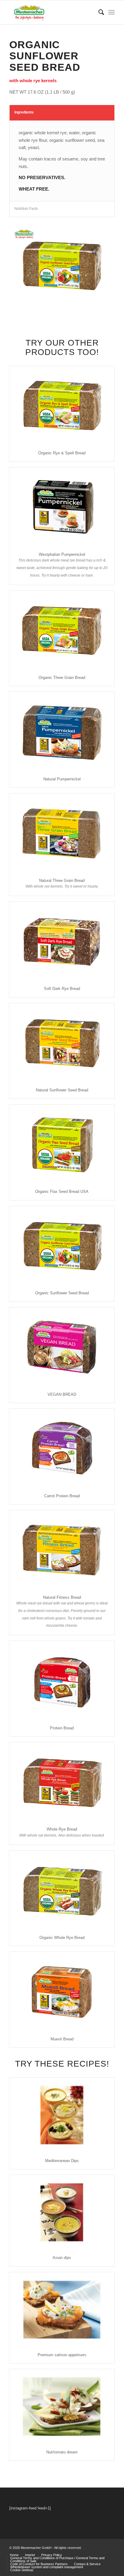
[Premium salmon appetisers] (62, 2310)
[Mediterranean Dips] (62, 2115)
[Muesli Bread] (62, 1991)
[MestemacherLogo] (51, 12)
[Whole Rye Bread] (62, 1782)
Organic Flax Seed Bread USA (62, 1192)
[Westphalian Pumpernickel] (62, 507)
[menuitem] (98, 12)
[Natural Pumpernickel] (62, 731)
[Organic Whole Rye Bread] (62, 1890)
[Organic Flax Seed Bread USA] (62, 1144)
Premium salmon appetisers (62, 2355)
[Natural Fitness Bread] (62, 1550)
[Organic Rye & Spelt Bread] (62, 406)
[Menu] (112, 12)
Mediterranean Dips (62, 2161)
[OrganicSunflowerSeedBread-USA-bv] (62, 266)
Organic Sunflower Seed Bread (62, 1293)
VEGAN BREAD (62, 1394)
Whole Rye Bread (62, 1829)
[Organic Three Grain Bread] (62, 630)
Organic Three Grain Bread (62, 678)
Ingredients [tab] (24, 112)
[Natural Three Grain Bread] (62, 833)
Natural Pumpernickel (62, 779)
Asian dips (62, 2258)
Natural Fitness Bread (62, 1597)
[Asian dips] (62, 2212)
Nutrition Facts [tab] (26, 209)
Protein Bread (62, 1728)
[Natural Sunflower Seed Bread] (62, 1043)
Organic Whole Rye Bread (62, 1938)
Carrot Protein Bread (62, 1496)
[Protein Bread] (62, 1680)
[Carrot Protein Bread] (62, 1448)
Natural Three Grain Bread (62, 880)
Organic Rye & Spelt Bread (62, 453)
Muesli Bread (62, 2039)
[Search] (98, 12)
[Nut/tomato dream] (62, 2406)
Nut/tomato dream (62, 2452)
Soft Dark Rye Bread (62, 989)
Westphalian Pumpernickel (62, 554)
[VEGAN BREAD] (62, 1347)
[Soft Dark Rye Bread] (62, 941)
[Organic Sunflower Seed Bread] (62, 1246)
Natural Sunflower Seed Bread (62, 1090)
